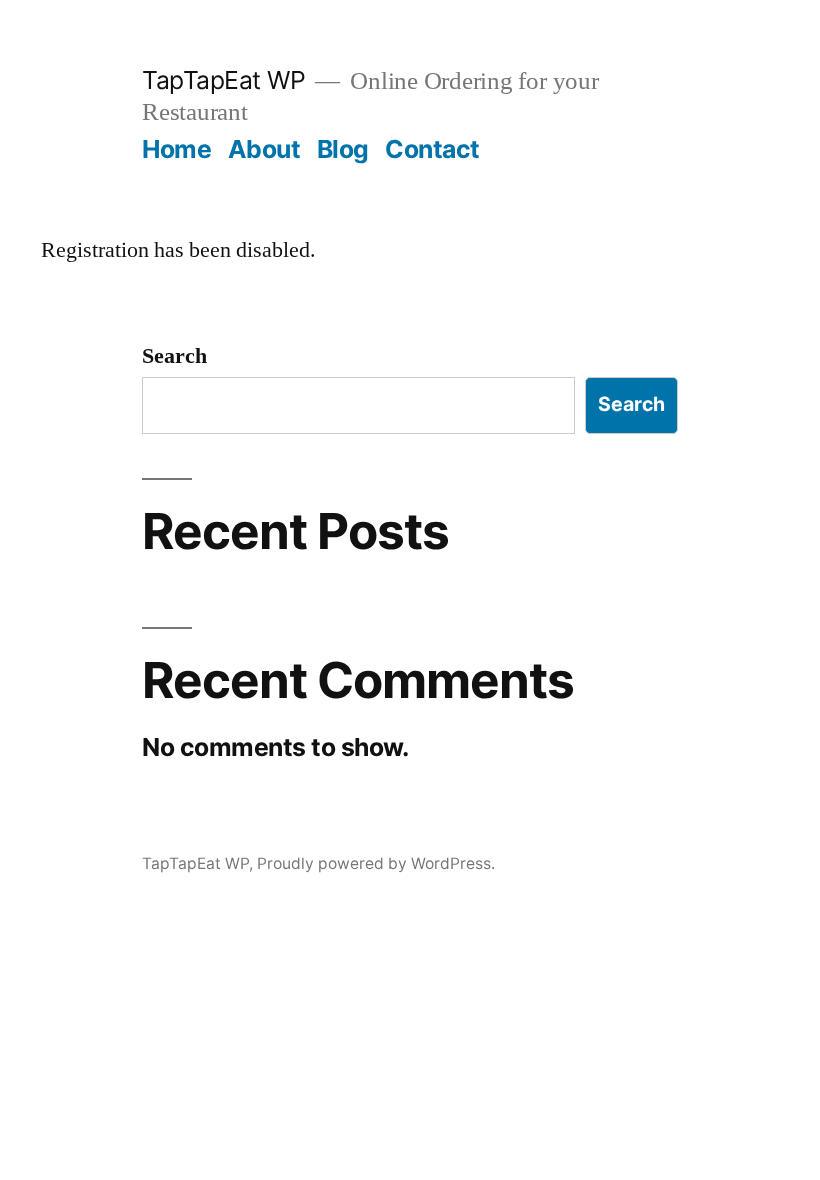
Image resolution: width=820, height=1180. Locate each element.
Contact (432, 149)
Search (174, 356)
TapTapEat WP (223, 80)
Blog (343, 149)
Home (176, 149)
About (264, 149)
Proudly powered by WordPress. (376, 863)
